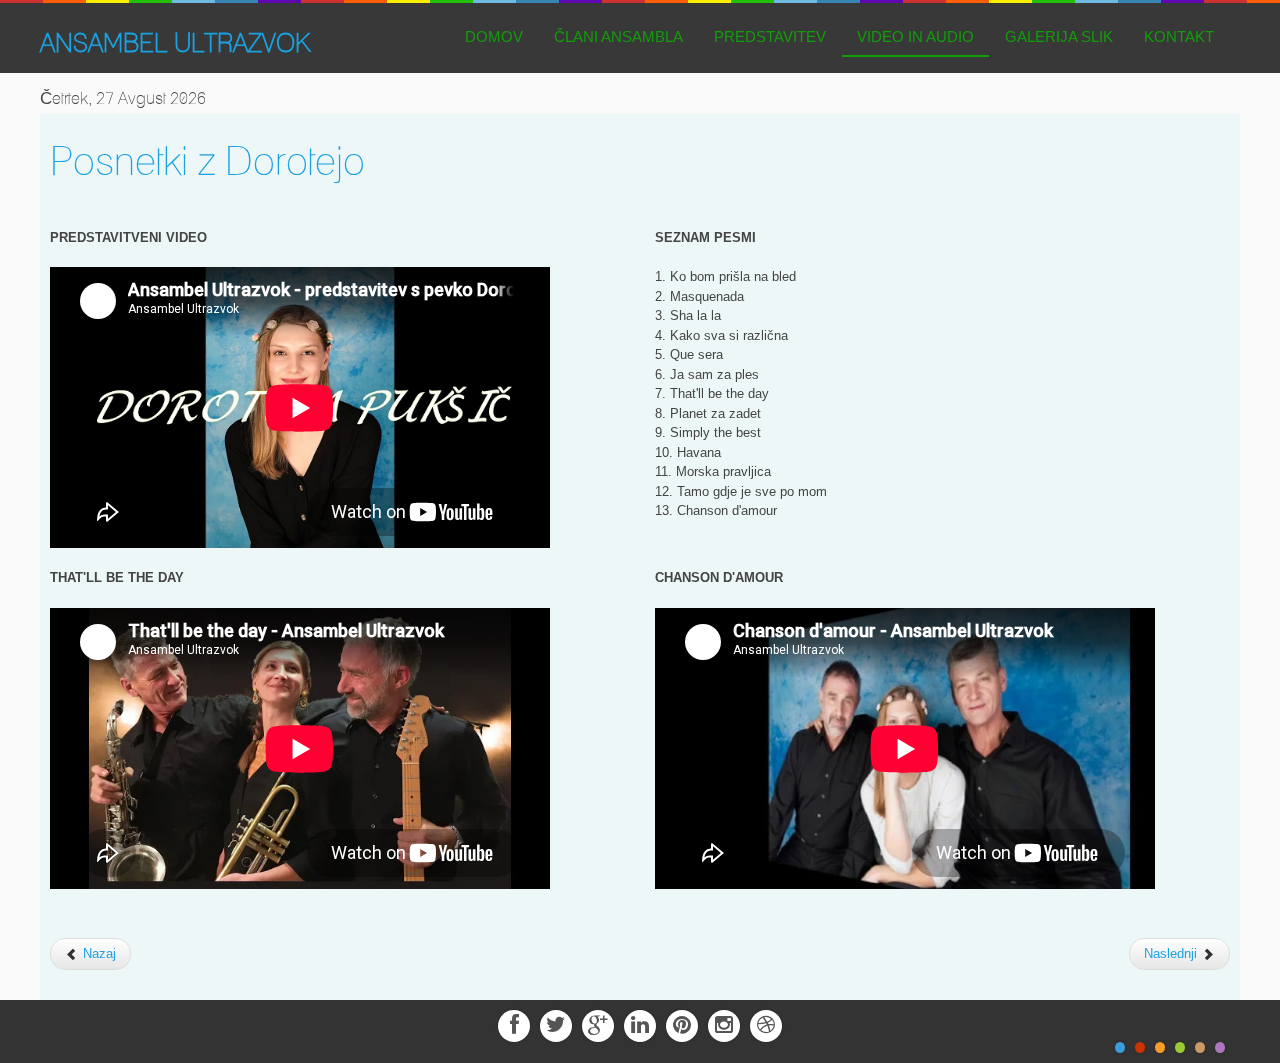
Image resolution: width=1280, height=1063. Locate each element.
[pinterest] (682, 1024)
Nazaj (97, 953)
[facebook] (514, 1024)
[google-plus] (598, 1024)
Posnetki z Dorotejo (207, 160)
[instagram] (724, 1024)
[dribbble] (766, 1024)
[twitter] (556, 1024)
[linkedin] (640, 1024)
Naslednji (1172, 953)
